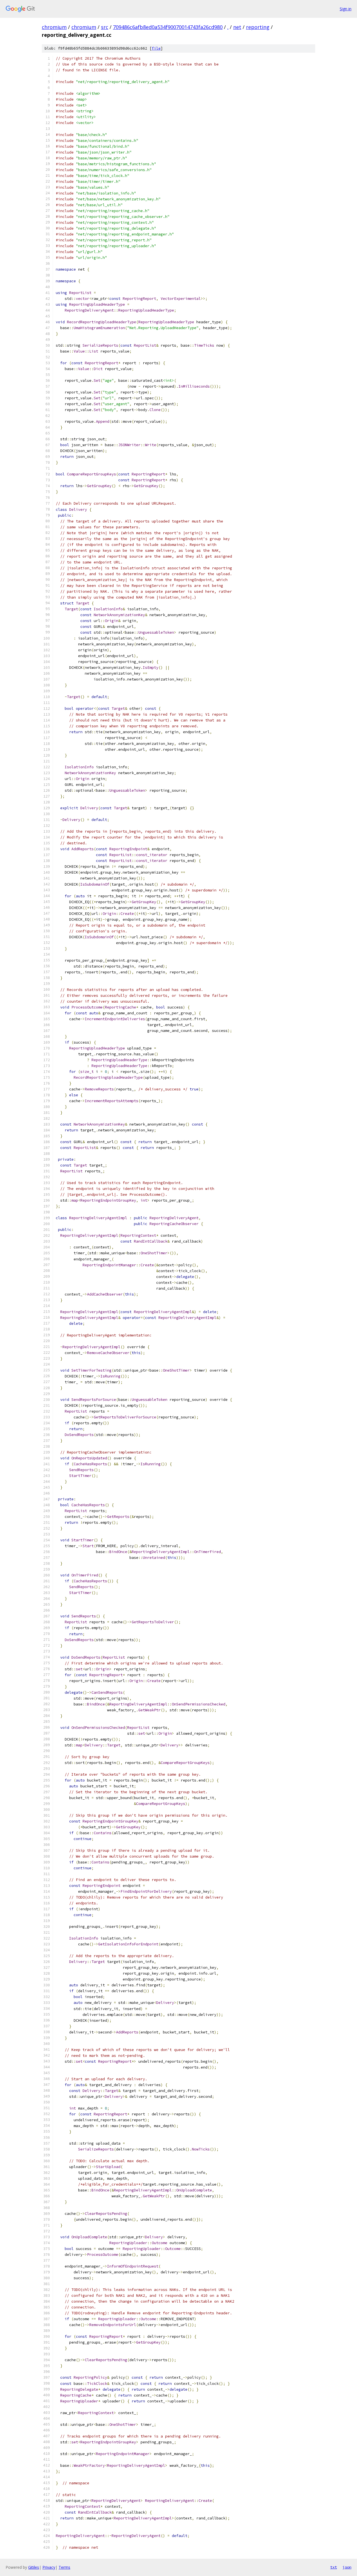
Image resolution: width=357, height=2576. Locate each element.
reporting (258, 27)
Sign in (346, 9)
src (105, 27)
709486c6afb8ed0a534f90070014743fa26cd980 (168, 27)
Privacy (49, 2567)
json (347, 2567)
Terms (64, 2567)
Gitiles (34, 2567)
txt (334, 2567)
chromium (54, 27)
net (237, 27)
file (156, 48)
